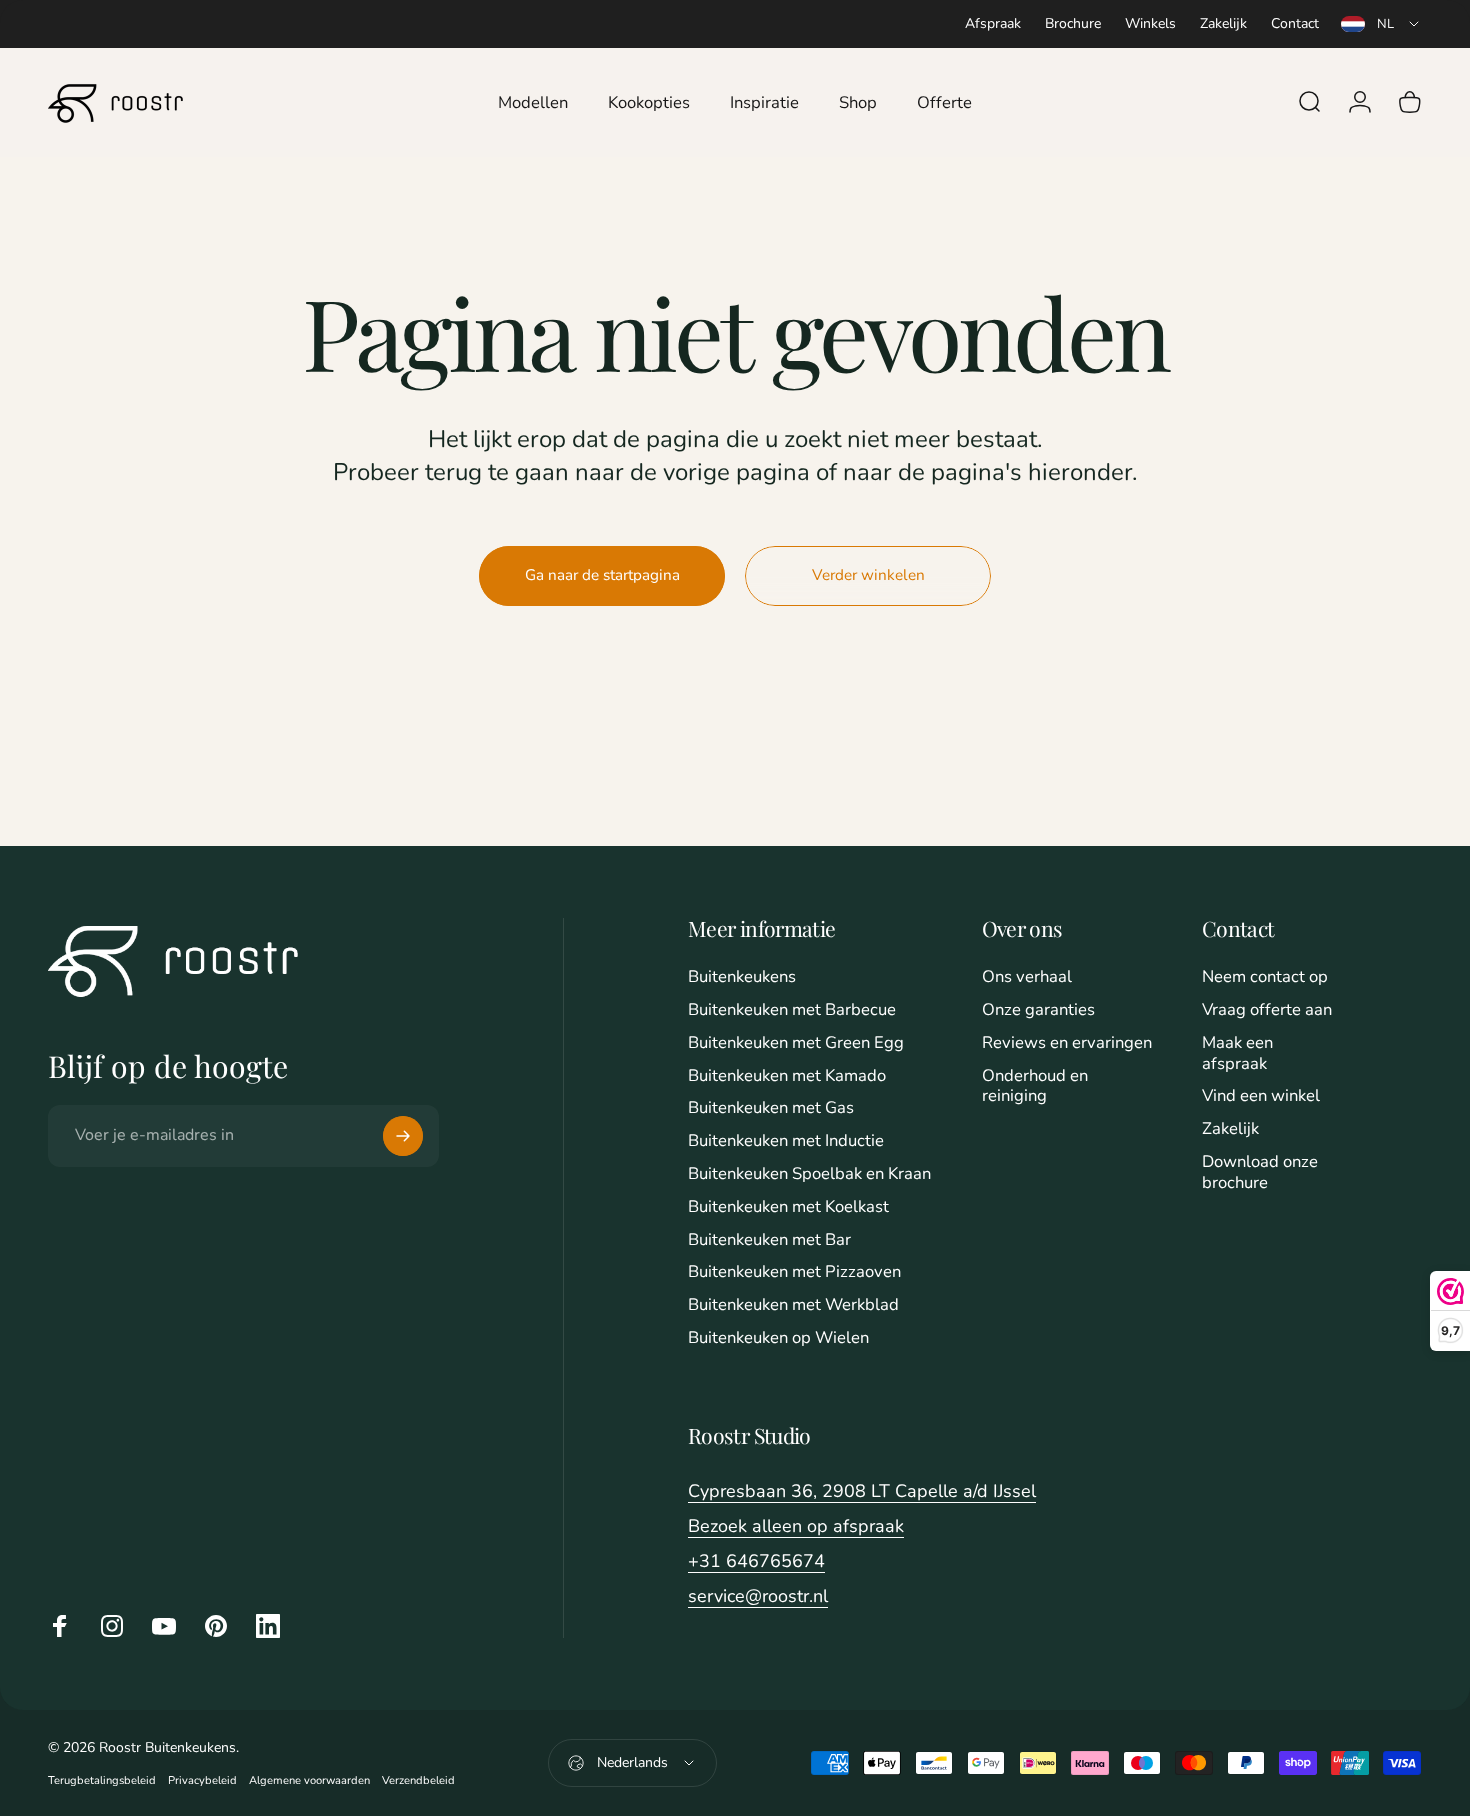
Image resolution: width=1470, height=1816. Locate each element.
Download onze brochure (1260, 1173)
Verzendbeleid (418, 1780)
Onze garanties (1038, 1010)
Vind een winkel (1261, 1096)
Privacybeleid (202, 1780)
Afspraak (993, 23)
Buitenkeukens (742, 977)
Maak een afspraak (1237, 1054)
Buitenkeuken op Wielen (778, 1338)
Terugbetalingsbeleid (102, 1780)
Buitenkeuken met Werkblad (793, 1305)
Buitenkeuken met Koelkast (788, 1207)
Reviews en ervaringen (1067, 1043)
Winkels (1150, 23)
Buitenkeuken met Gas (771, 1108)
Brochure (1073, 23)
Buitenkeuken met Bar (769, 1240)
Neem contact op (1265, 977)
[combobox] (1381, 24)
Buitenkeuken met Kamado (787, 1076)
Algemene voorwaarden (309, 1780)
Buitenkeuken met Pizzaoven (794, 1272)
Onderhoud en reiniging (1035, 1087)
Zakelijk (1223, 23)
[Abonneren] (403, 1136)
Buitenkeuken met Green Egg (796, 1043)
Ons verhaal (1027, 977)
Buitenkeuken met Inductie (786, 1141)
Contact (1295, 23)
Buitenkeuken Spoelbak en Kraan (809, 1174)
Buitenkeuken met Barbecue (792, 1010)
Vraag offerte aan (1267, 1010)
